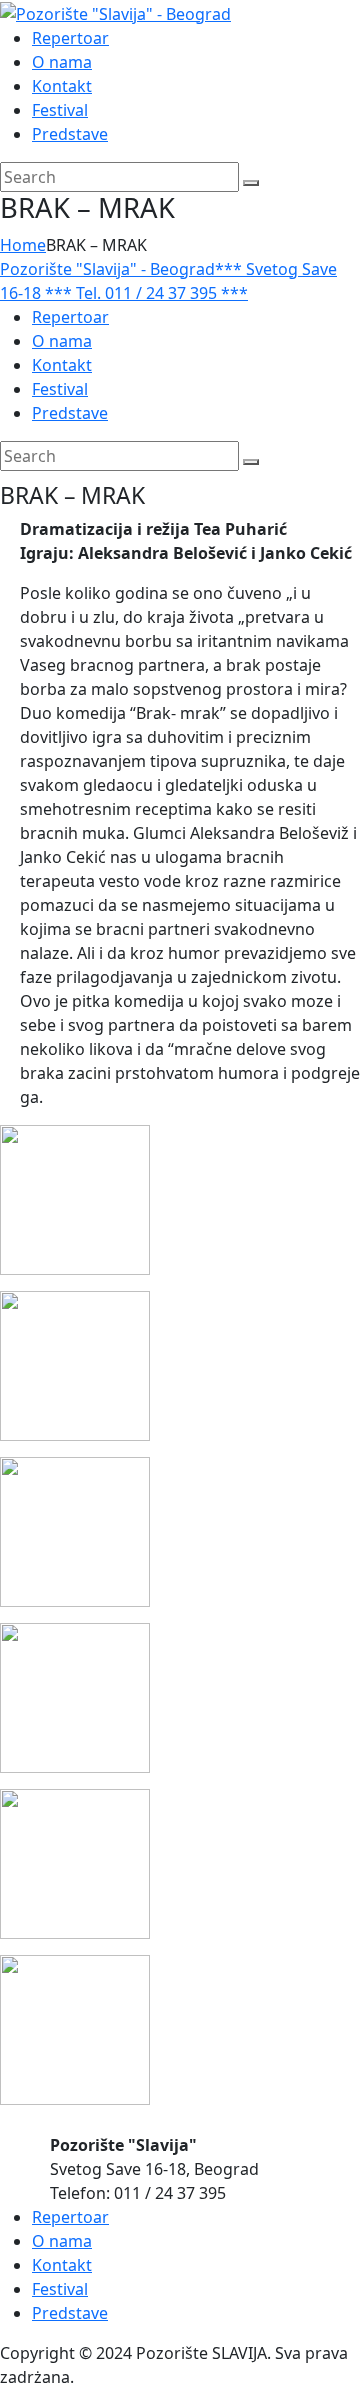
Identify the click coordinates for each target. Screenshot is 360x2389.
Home (23, 245)
